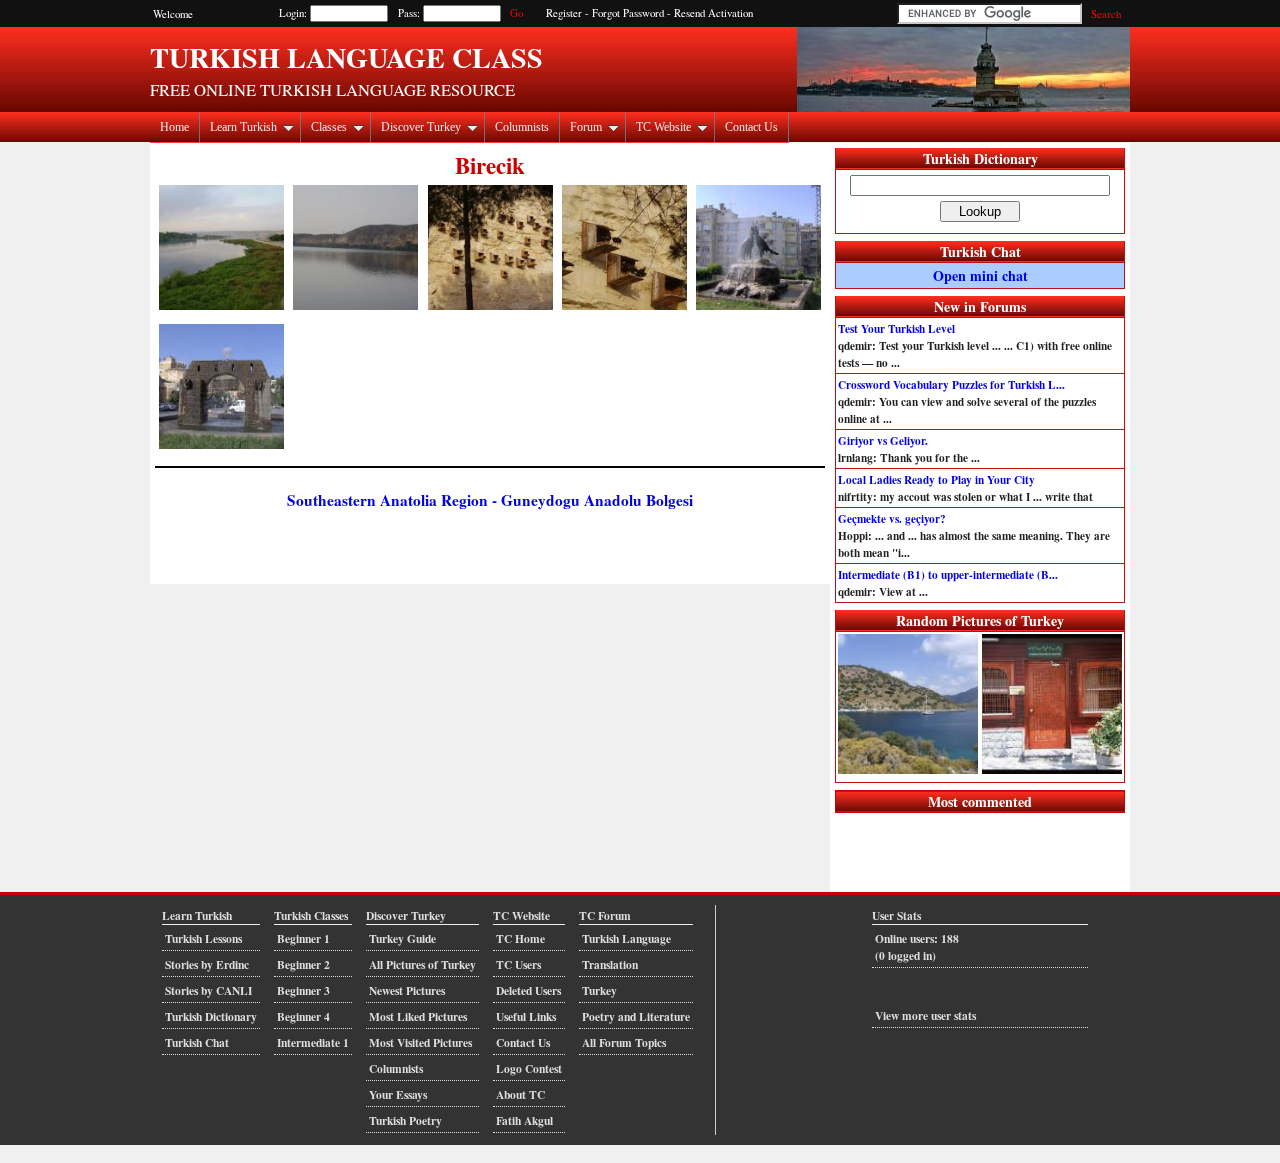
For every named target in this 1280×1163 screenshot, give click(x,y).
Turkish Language (626, 938)
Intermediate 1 (313, 1042)
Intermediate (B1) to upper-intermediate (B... (948, 574)
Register (564, 13)
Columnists (522, 127)
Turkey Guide (402, 938)
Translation (610, 964)
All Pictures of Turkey (422, 964)
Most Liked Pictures (418, 1016)
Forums (1003, 306)
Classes (329, 127)
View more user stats (925, 1015)
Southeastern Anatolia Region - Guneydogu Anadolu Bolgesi (490, 500)
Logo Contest (529, 1068)
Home (174, 127)
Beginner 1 (303, 938)
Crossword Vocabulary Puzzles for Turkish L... (951, 384)
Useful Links (526, 1016)
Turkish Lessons (203, 938)
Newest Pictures (407, 990)
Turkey (599, 990)
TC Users (518, 964)
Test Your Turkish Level (896, 328)
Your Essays (398, 1094)
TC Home (520, 938)
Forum (586, 127)
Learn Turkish (243, 127)
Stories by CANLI (208, 990)
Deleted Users (528, 990)
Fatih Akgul (524, 1120)
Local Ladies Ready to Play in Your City (936, 479)
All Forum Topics (624, 1042)
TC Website (663, 127)
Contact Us (751, 127)
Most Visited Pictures (420, 1042)
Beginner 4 (303, 1016)
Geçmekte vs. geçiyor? (892, 518)
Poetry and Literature (636, 1016)
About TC (520, 1094)
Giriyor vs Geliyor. (883, 440)
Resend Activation (713, 13)
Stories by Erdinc (207, 964)
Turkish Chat (980, 251)
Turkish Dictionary (980, 158)
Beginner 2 (303, 964)
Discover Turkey (421, 127)
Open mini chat (980, 275)
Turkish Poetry (405, 1120)
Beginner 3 (303, 990)
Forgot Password (628, 13)
